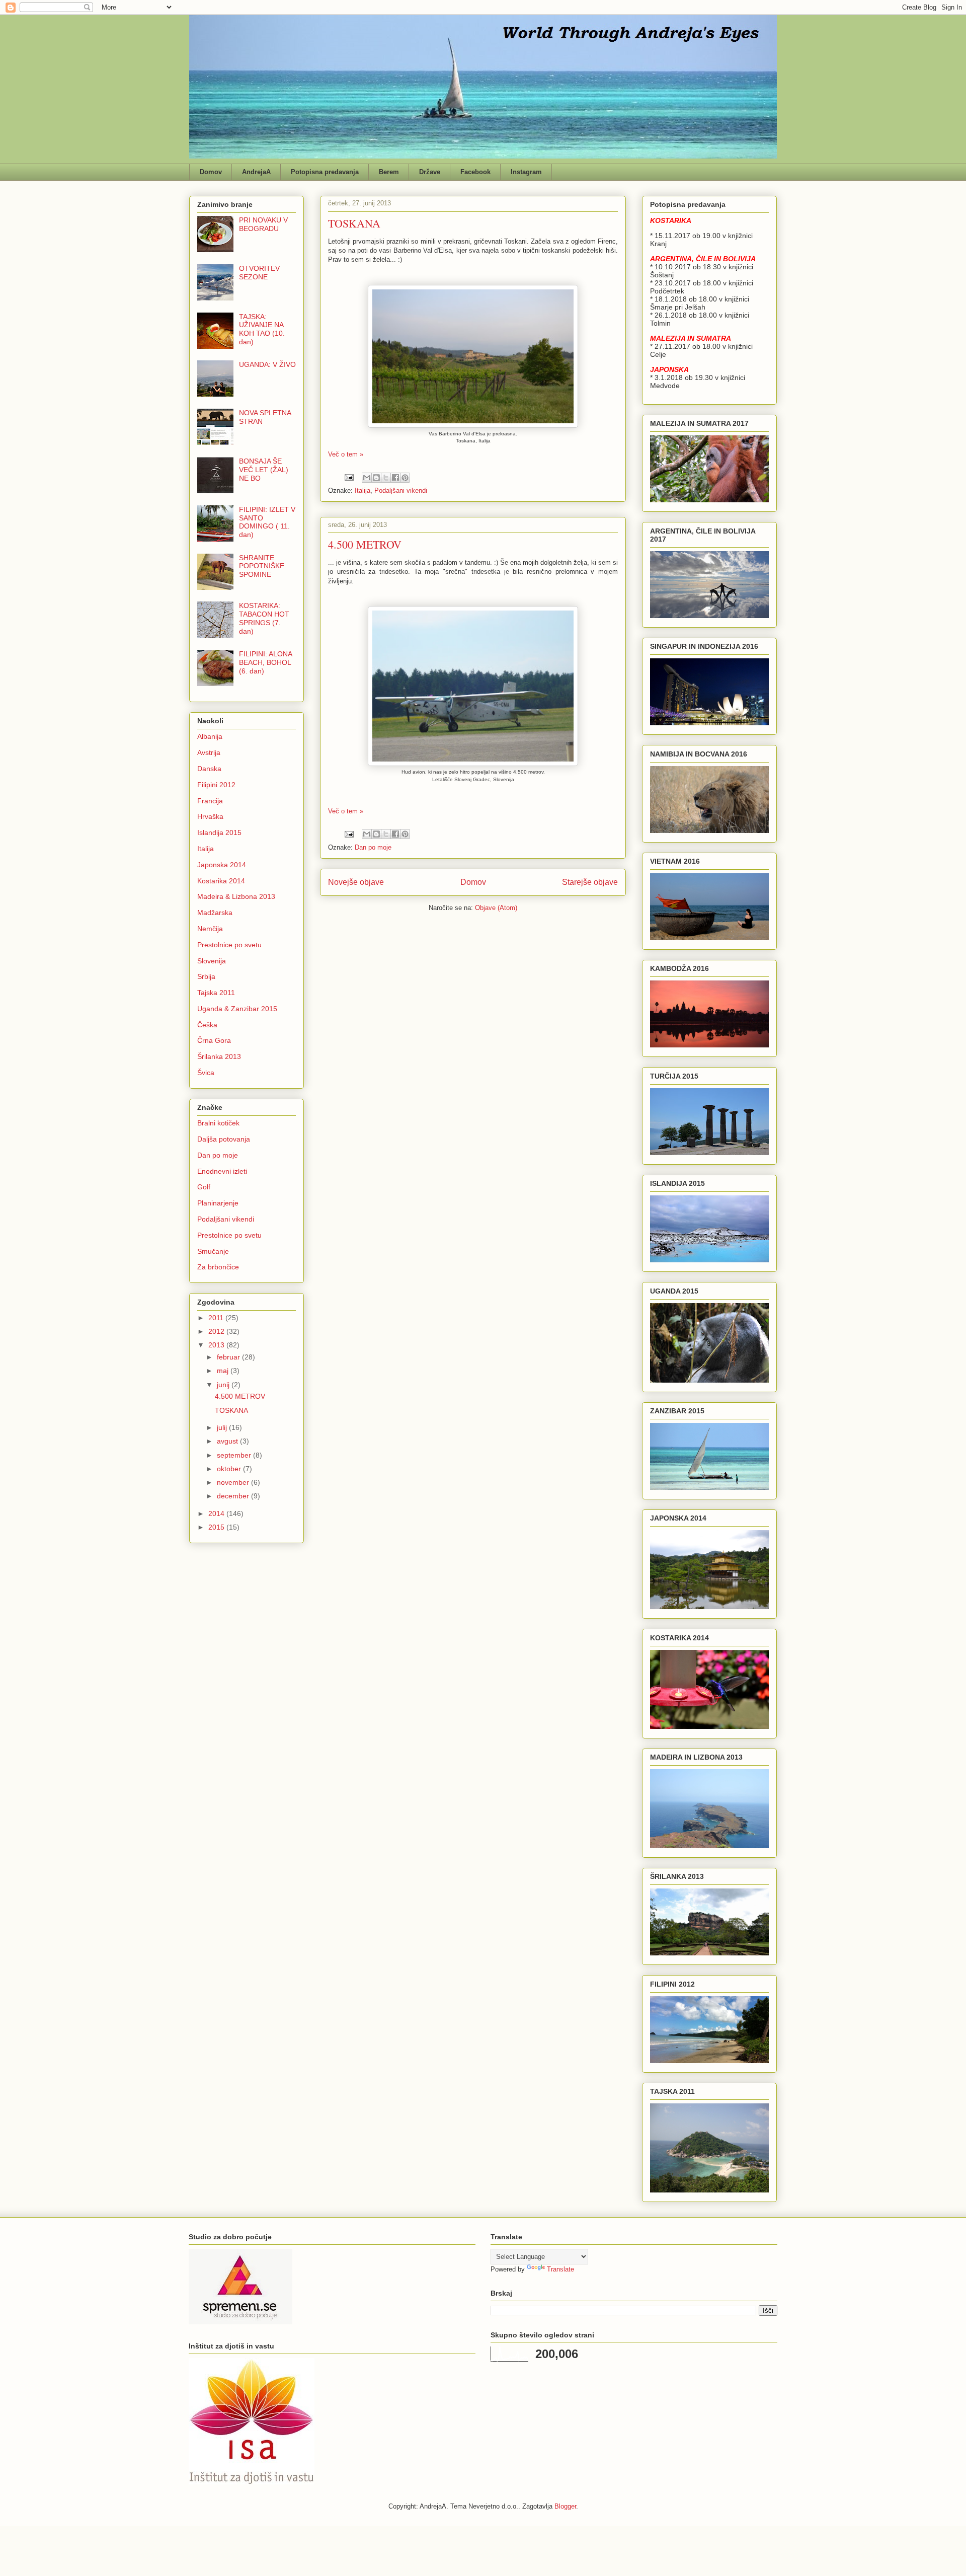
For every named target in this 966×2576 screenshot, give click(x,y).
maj (224, 1371)
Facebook (475, 172)
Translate (560, 2269)
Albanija (210, 736)
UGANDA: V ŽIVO (267, 364)
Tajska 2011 (216, 993)
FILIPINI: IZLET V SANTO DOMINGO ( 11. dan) (267, 522)
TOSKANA (354, 223)
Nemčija (210, 929)
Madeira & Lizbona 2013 (236, 896)
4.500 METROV (365, 544)
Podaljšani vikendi (401, 490)
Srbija (206, 976)
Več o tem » (346, 454)
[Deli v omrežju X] (386, 478)
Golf (204, 1187)
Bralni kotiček (218, 1123)
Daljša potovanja (224, 1139)
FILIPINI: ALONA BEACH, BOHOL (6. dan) (265, 662)
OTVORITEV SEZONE (259, 273)
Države (430, 172)
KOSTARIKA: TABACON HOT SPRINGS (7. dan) (264, 618)
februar (229, 1357)
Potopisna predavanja (325, 172)
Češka (207, 1025)
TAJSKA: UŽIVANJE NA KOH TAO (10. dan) (262, 329)
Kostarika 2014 (221, 881)
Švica (206, 1073)
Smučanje (213, 1251)
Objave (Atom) (496, 908)
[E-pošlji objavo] (348, 477)
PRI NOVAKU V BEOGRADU (263, 224)
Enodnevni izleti (222, 1171)
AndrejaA (256, 172)
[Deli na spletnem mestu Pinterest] (405, 478)
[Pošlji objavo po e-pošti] (367, 478)
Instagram (526, 172)
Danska (209, 769)
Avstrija (209, 752)
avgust (228, 1441)
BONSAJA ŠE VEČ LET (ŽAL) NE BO (264, 470)
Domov (211, 172)
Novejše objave (356, 882)
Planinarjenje (218, 1203)
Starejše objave (590, 882)
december (234, 1496)
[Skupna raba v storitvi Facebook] (395, 478)
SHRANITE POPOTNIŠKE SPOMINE (262, 566)
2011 (217, 1318)
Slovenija (212, 961)
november (234, 1482)
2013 (217, 1345)
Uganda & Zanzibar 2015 (237, 1009)
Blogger (565, 2506)
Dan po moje (373, 847)
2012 (217, 1331)
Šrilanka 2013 (219, 1056)
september (235, 1455)
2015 (217, 1527)
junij (224, 1385)
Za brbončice (218, 1267)
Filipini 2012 (216, 785)
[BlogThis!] (376, 478)
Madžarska (215, 913)
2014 (217, 1513)
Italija (363, 490)
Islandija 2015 (219, 832)
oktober (230, 1469)
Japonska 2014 (222, 865)
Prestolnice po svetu (229, 945)
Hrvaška (210, 816)
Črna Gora (214, 1040)
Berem (389, 172)
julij (223, 1427)
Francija (210, 801)
